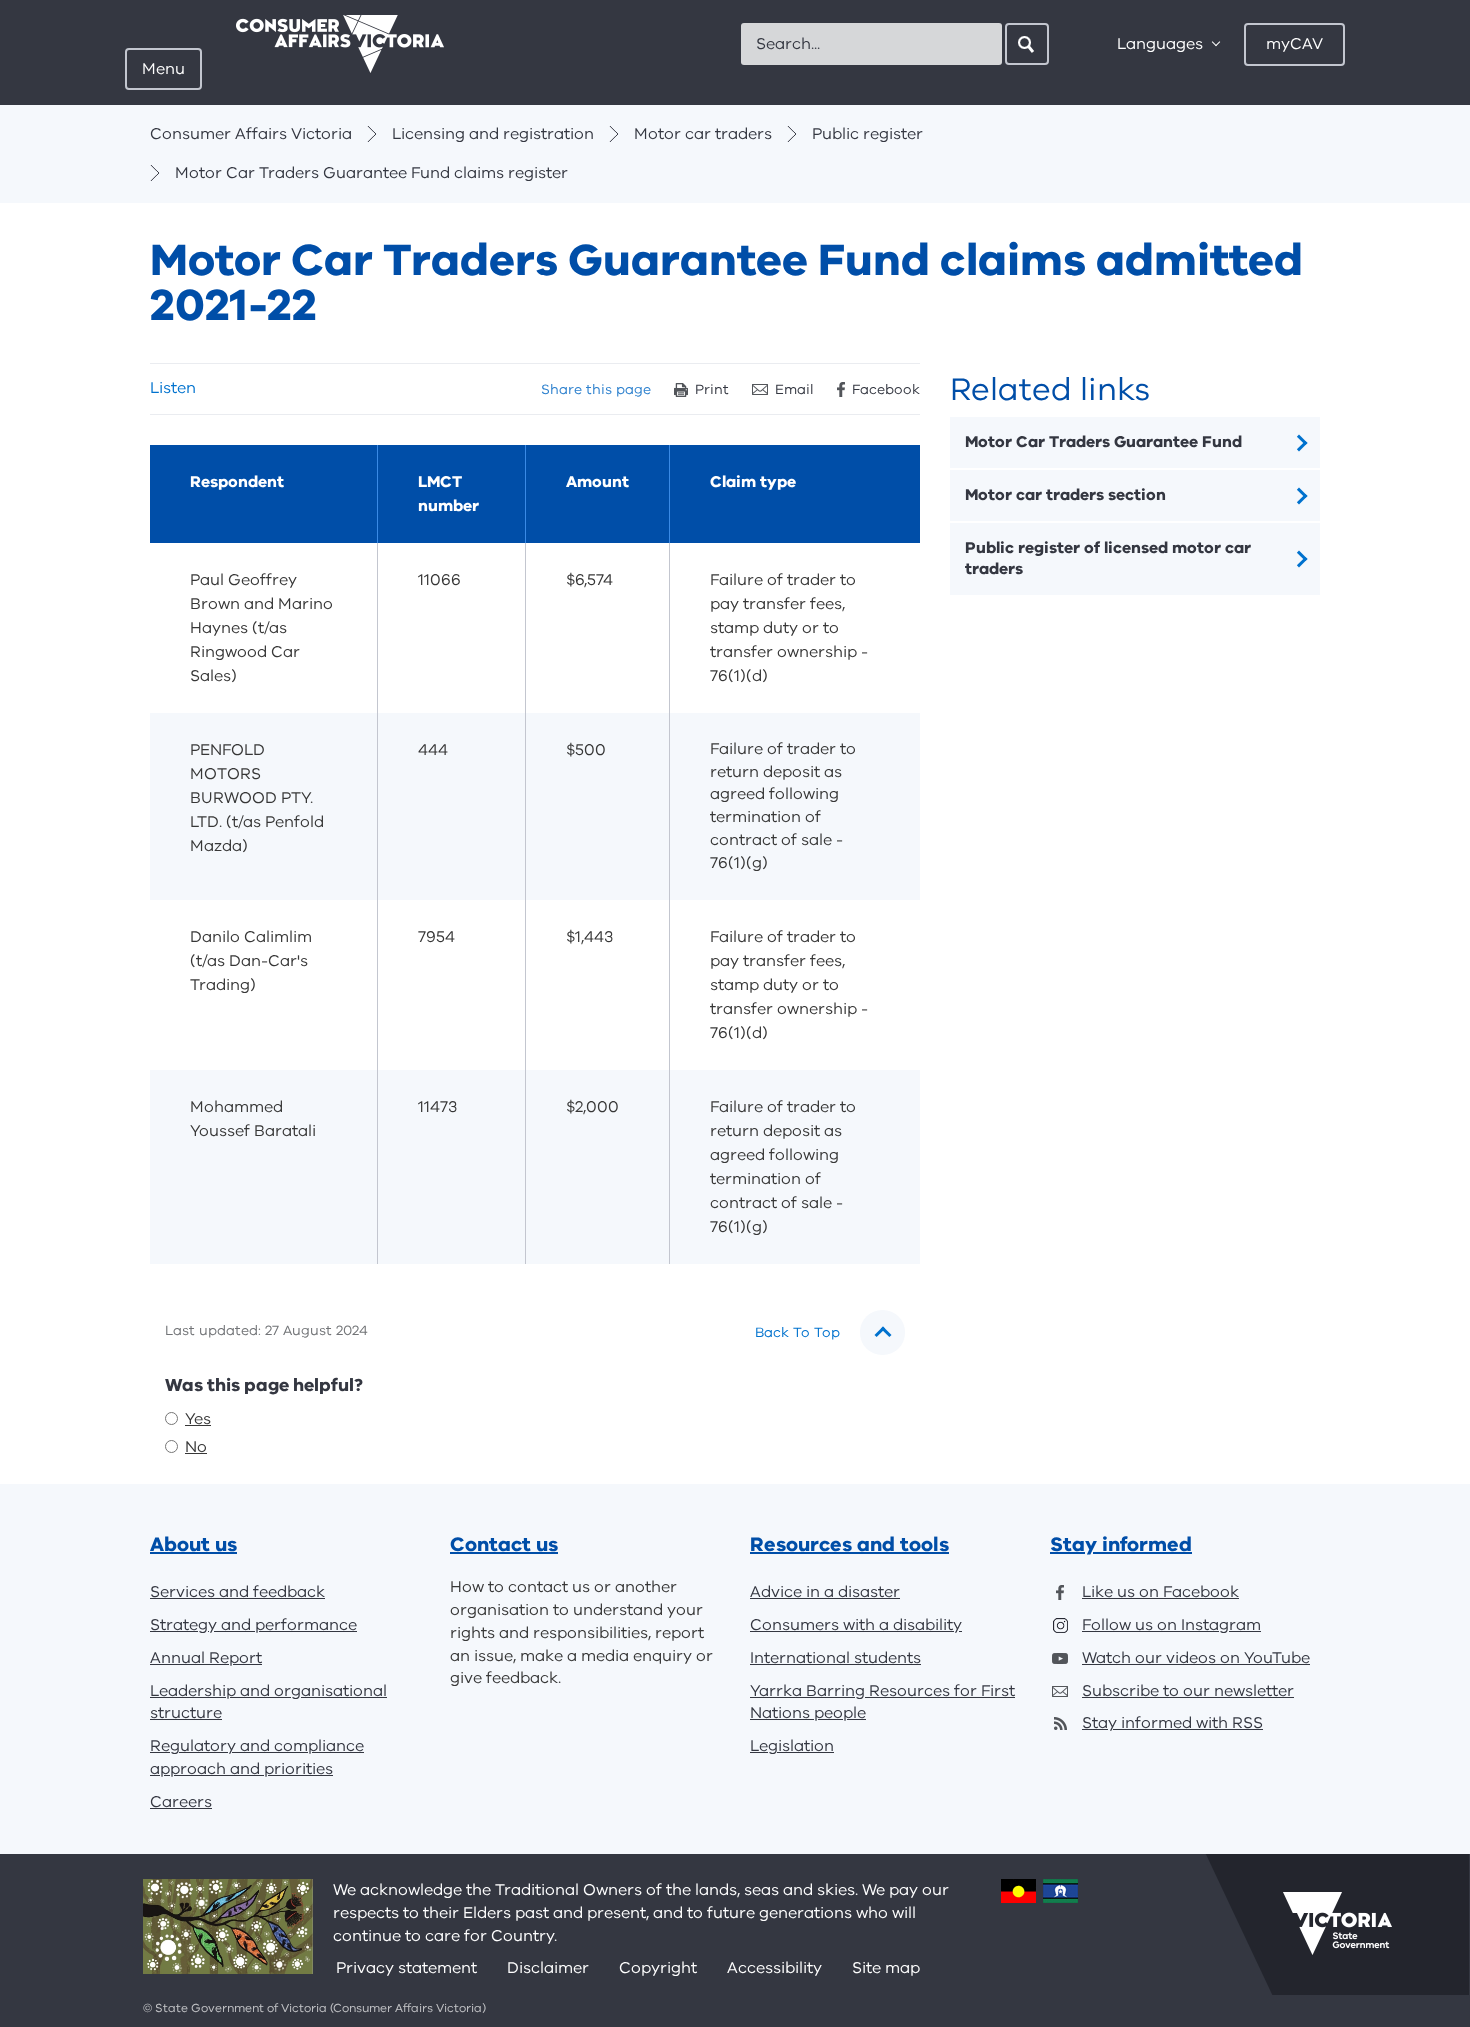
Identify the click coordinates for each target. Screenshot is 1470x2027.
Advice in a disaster (825, 1592)
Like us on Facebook (1160, 1592)
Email (794, 389)
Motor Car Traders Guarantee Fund (1103, 442)
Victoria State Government (1337, 1924)
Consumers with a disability (856, 1625)
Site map (886, 1968)
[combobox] (871, 44)
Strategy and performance (253, 1625)
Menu (163, 69)
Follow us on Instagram (1171, 1625)
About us (193, 1544)
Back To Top (797, 1332)
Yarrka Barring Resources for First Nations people (882, 1702)
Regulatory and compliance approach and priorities (257, 1757)
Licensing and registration (493, 134)
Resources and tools (849, 1544)
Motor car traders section (1065, 495)
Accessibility (774, 1968)
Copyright (658, 1968)
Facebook (886, 389)
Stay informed (1121, 1544)
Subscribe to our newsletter (1188, 1691)
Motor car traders (703, 134)
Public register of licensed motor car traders (1108, 558)
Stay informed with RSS (1172, 1723)
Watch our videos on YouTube (1196, 1658)
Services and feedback (237, 1592)
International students (835, 1658)
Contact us (504, 1544)
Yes (198, 1419)
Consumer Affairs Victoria (251, 134)
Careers (181, 1802)
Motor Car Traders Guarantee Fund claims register (371, 173)
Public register (867, 134)
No (196, 1447)
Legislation (792, 1746)
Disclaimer (548, 1968)
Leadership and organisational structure (268, 1702)
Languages (1160, 44)
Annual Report (206, 1658)
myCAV (1294, 44)
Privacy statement (406, 1968)
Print (712, 389)
